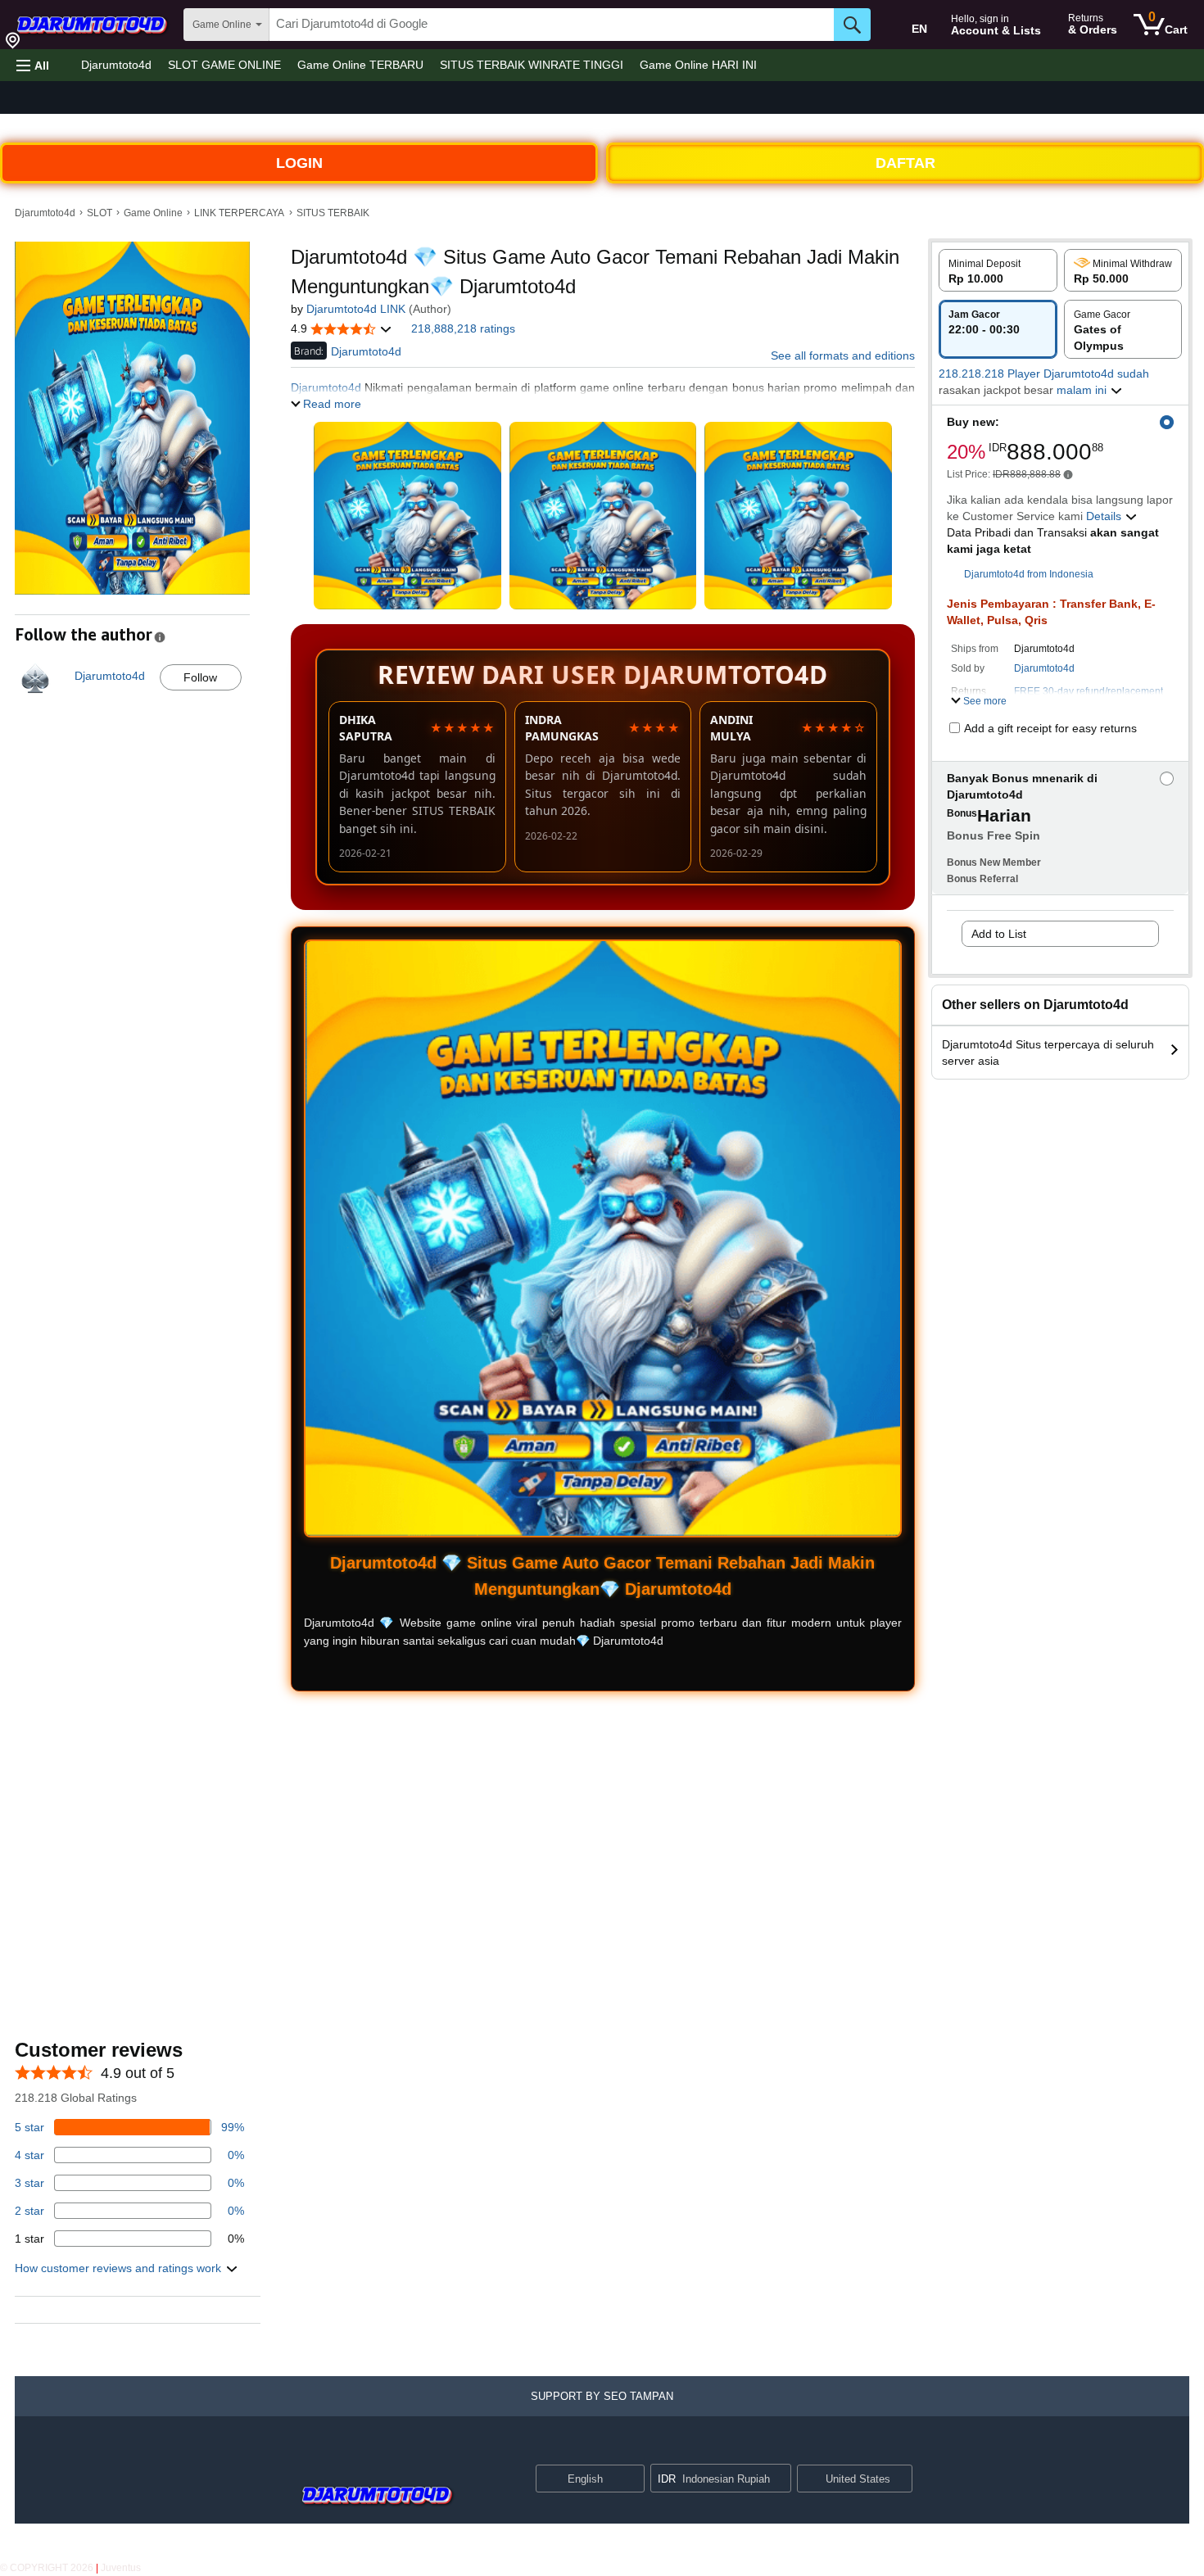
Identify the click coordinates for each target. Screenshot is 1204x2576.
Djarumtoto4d (116, 65)
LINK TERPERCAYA (239, 213)
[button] (33, 65)
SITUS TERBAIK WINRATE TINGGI (532, 65)
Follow (200, 677)
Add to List (999, 934)
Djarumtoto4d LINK (356, 309)
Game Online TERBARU (360, 65)
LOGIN (299, 163)
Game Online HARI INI (698, 65)
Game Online (153, 213)
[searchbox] (552, 25)
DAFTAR (905, 163)
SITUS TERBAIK (333, 213)
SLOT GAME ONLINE (224, 65)
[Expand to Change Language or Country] (631, 2479)
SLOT (100, 213)
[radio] (998, 270)
